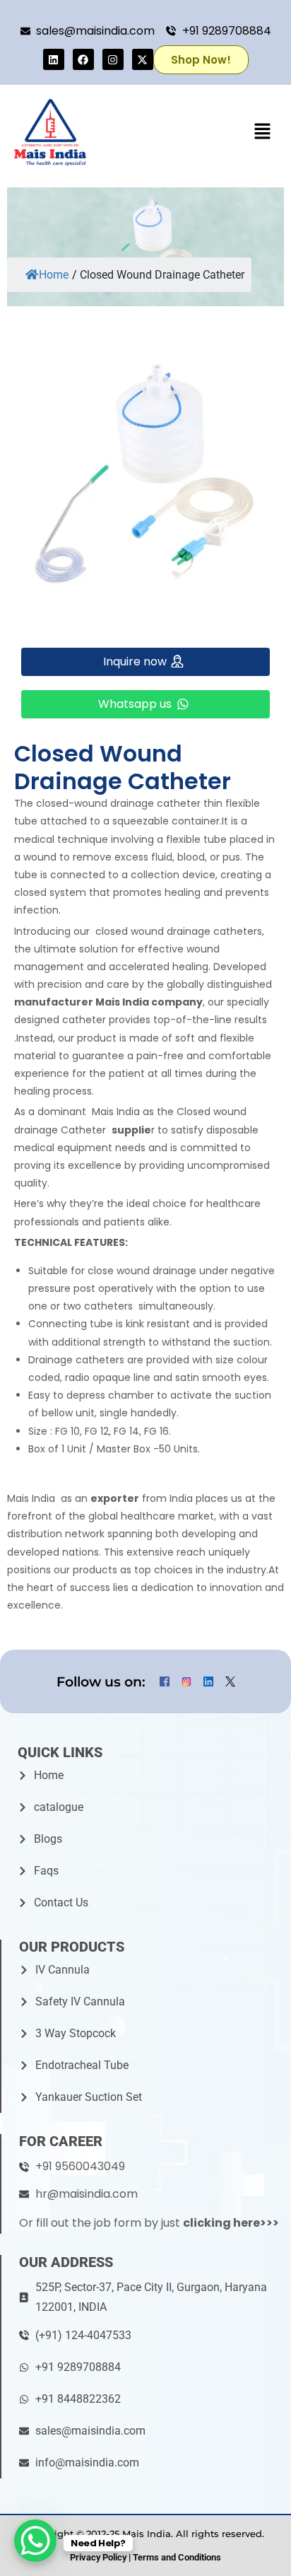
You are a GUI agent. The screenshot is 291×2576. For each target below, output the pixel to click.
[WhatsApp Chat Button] (35, 2541)
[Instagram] (113, 59)
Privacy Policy (98, 2557)
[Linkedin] (54, 59)
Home (54, 275)
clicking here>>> (231, 2223)
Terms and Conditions (177, 2557)
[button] (263, 132)
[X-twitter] (143, 59)
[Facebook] (83, 59)
